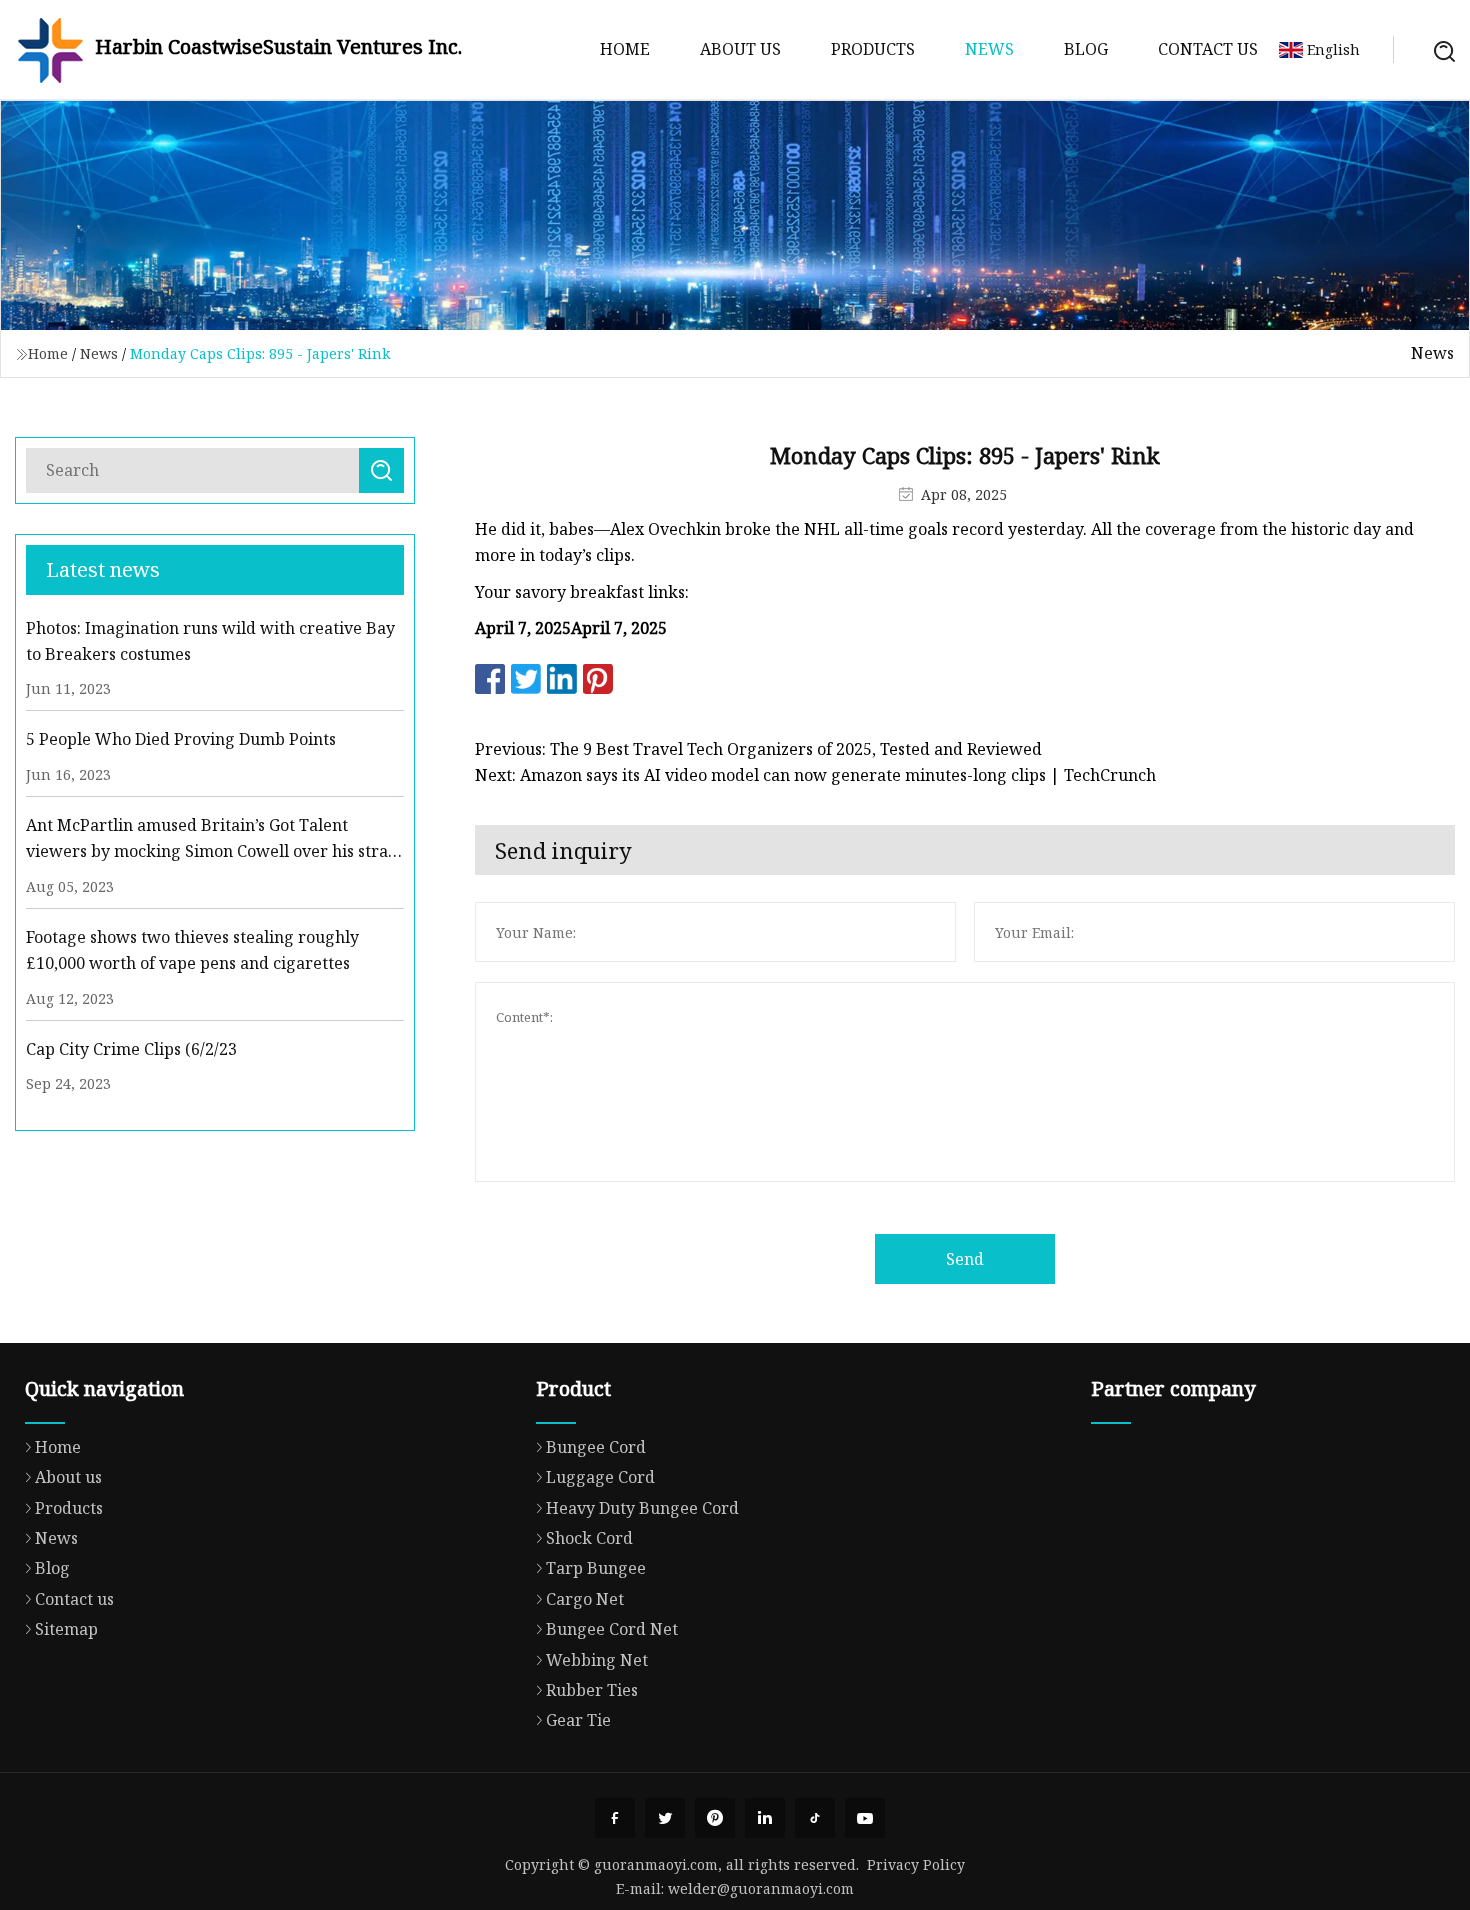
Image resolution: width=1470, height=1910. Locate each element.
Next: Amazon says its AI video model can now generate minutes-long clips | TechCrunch (815, 775)
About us (740, 49)
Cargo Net (585, 1599)
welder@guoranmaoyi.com (761, 1888)
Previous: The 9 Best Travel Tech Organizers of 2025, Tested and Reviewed (758, 749)
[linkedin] (765, 1818)
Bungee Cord (596, 1447)
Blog (1086, 49)
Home (625, 49)
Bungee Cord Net (612, 1629)
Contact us (1208, 49)
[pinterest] (715, 1818)
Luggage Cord (600, 1477)
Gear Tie (578, 1720)
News (989, 49)
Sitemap (66, 1629)
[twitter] (665, 1818)
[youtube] (865, 1818)
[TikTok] (815, 1818)
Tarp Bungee (596, 1568)
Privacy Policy (916, 1864)
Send (965, 1259)
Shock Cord (589, 1538)
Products (873, 49)
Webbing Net (597, 1660)
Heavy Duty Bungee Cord (642, 1508)
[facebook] (615, 1818)
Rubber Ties (592, 1690)
